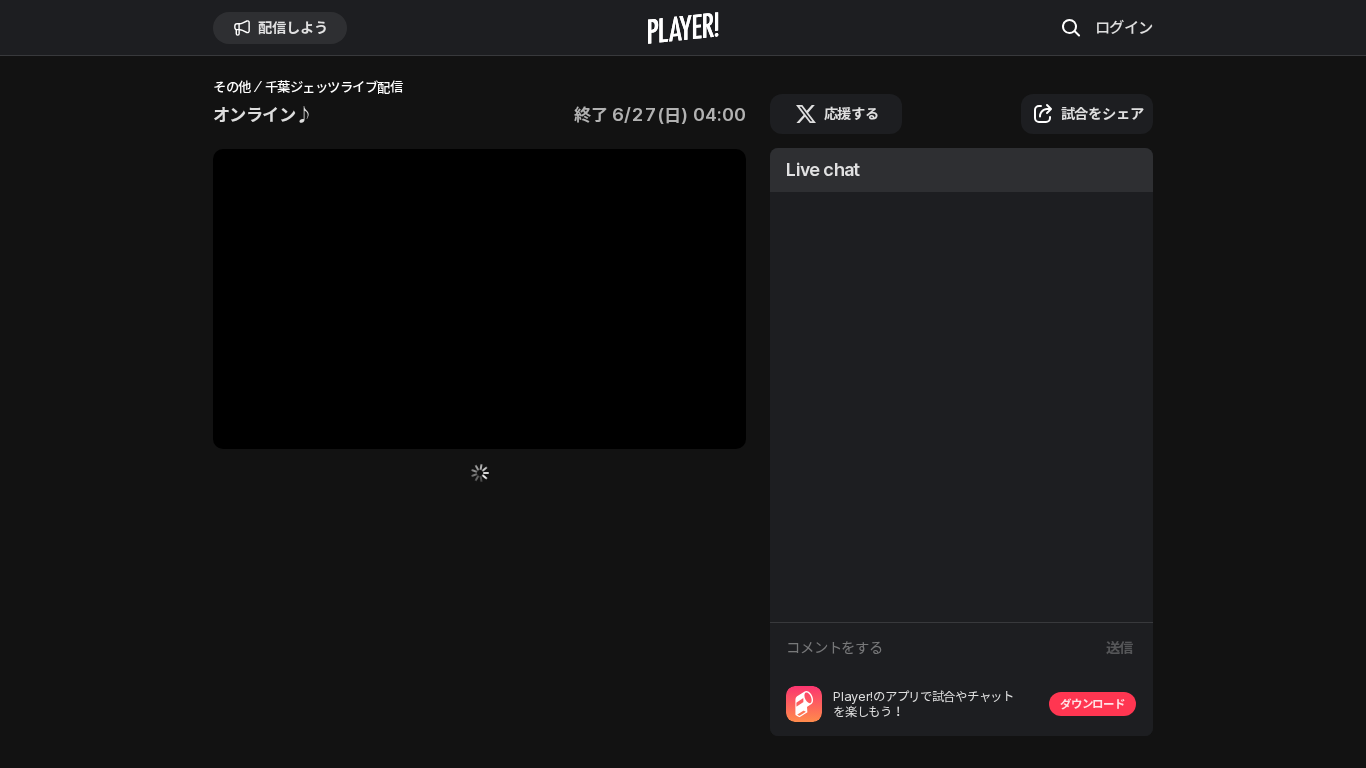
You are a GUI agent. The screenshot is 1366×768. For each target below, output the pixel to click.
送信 (1120, 647)
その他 (232, 87)
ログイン (1124, 27)
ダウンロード (1092, 703)
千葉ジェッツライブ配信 (334, 87)
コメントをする (834, 647)
